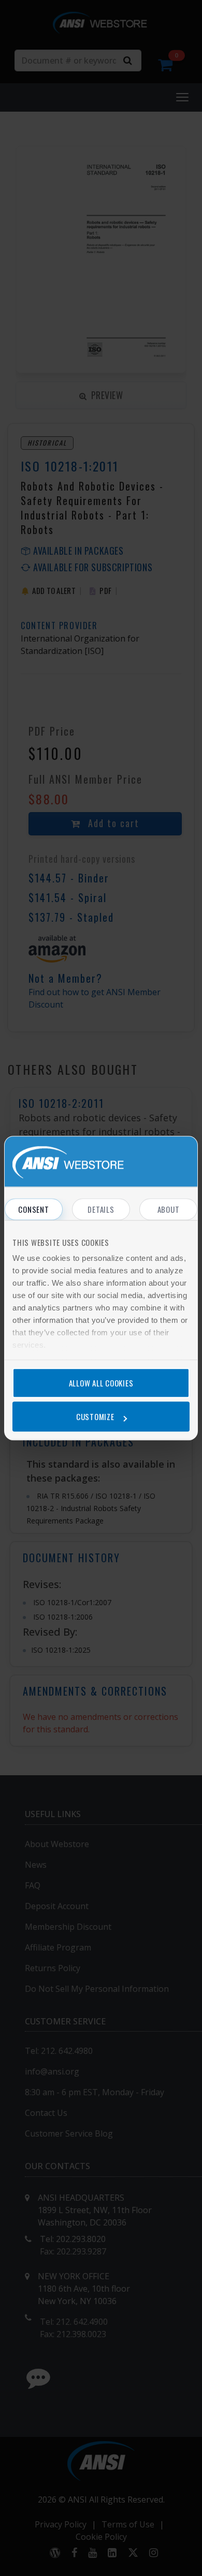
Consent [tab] (33, 1209)
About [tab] (169, 1209)
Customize (95, 1416)
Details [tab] (101, 1209)
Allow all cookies (101, 1383)
